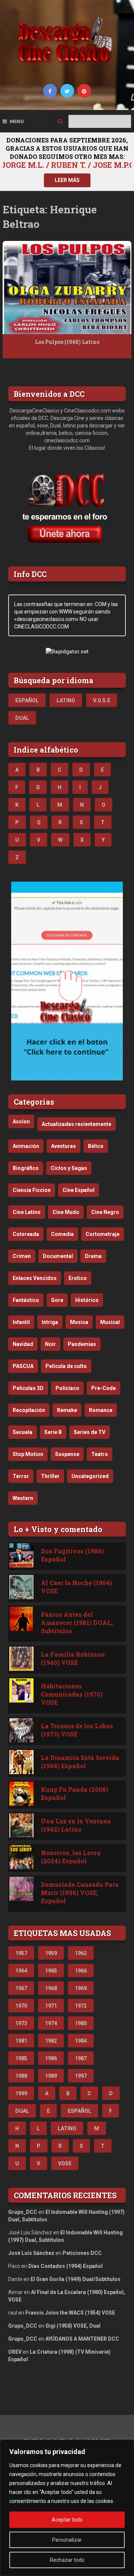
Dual (22, 718)
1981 (21, 2041)
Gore (57, 1300)
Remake (67, 1410)
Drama (93, 1256)
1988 (21, 2076)
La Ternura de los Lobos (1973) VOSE (77, 1730)
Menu (17, 121)
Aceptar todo (67, 2520)
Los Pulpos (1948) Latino (67, 342)
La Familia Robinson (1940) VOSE (73, 1658)
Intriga (50, 1322)
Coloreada (26, 1234)
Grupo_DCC (23, 2212)
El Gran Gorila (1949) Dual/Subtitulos (76, 2279)
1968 (51, 1988)
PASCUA (23, 1366)
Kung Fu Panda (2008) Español (75, 1793)
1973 (21, 2023)
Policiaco (67, 1388)
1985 (21, 2058)
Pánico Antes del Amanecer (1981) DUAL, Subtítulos (77, 1623)
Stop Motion (28, 1454)
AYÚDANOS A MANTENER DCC (82, 2339)
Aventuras (63, 1146)
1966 (81, 1971)
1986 (51, 2058)
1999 (21, 2093)
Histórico (87, 1300)
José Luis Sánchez (31, 2253)
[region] (67, 2508)
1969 (81, 1988)
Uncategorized (90, 1476)
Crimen (22, 1256)
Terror (21, 1476)
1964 (21, 1971)
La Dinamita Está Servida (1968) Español (80, 1762)
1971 (51, 2006)
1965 (51, 1971)
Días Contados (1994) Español (66, 2266)
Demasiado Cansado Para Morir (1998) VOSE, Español (80, 1893)
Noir (50, 1344)
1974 (51, 2023)
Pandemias (82, 1344)
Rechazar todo (67, 2560)
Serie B (53, 1432)
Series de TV (90, 1432)
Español (27, 700)
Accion (21, 1121)
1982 (51, 2041)
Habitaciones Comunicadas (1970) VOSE (72, 1694)
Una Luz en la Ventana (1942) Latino (76, 1825)
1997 (81, 2076)
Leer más (67, 180)
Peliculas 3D (28, 1388)
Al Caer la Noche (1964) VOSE (76, 1587)
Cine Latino (27, 1212)
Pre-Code (103, 1388)
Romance (101, 1410)
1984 (81, 2041)
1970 (21, 2006)
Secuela (23, 1432)
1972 (81, 2006)
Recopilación (29, 1410)
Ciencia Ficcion (32, 1190)
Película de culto (66, 1366)
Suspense (67, 1454)
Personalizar (67, 2540)
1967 (21, 1988)
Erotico (78, 1278)
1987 (81, 2058)
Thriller (50, 1476)
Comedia (62, 1234)
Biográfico (26, 1168)
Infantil (21, 1322)
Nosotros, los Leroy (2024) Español (71, 1857)
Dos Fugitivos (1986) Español (72, 1555)
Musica (79, 1322)
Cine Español (79, 1190)
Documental (58, 1256)
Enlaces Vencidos (35, 1278)
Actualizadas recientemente (76, 1124)
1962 (81, 1953)
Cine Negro (105, 1212)
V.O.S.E (102, 700)
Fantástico (26, 1300)
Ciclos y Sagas (69, 1168)
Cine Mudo (66, 1212)
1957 (21, 1953)
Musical (110, 1322)
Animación (26, 1146)
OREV (15, 2352)
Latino (66, 700)
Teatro (100, 1454)
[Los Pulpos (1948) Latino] (67, 288)
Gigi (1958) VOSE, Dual (73, 2326)
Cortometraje (103, 1234)
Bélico (96, 1146)
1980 (81, 2023)
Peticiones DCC (82, 2253)
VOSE (65, 2164)
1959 (51, 1953)
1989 (51, 2076)
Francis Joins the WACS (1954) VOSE (70, 2313)
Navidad (23, 1344)
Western (23, 1498)
